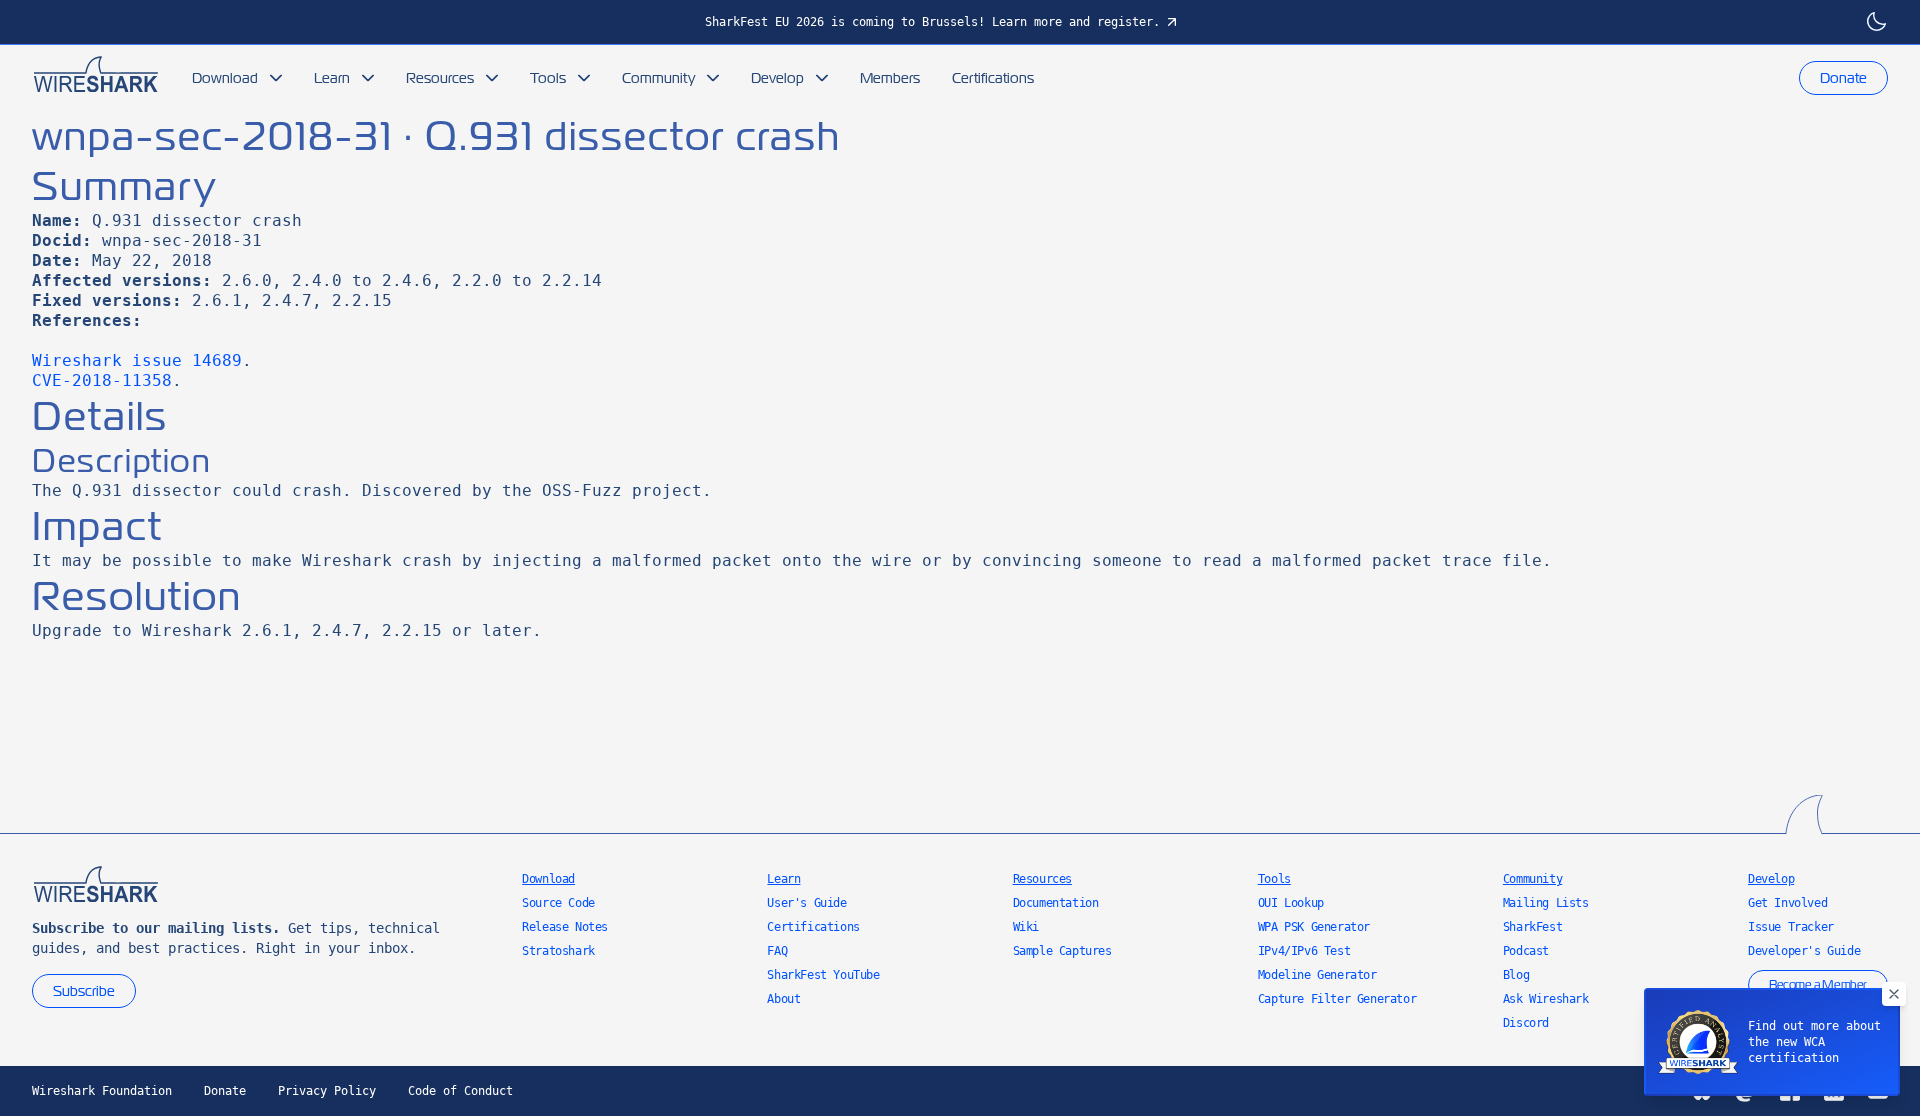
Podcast (1526, 951)
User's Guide (806, 903)
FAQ (777, 951)
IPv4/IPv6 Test (1304, 951)
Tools (548, 78)
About (783, 999)
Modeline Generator (1317, 975)
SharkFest (1532, 927)
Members (890, 78)
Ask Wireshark (1546, 999)
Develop (777, 78)
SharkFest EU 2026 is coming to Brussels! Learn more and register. (932, 22)
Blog (1516, 975)
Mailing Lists (1546, 903)
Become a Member (1818, 985)
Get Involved (1787, 903)
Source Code (558, 903)
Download (225, 78)
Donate (1843, 78)
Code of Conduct (460, 1091)
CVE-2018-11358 (102, 380)
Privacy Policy (327, 1091)
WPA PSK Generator (1314, 927)
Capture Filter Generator (1337, 999)
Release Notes (565, 927)
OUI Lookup (1291, 903)
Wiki (1026, 927)
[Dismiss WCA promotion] (1894, 994)
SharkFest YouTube (823, 975)
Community (658, 78)
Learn (332, 78)
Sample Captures (1062, 951)
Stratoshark (558, 951)
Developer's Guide (1804, 951)
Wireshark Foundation (102, 1091)
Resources (440, 78)
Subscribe (84, 991)
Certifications (993, 78)
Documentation (1056, 903)
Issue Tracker (1791, 927)
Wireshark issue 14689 (137, 360)
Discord (1526, 1023)
